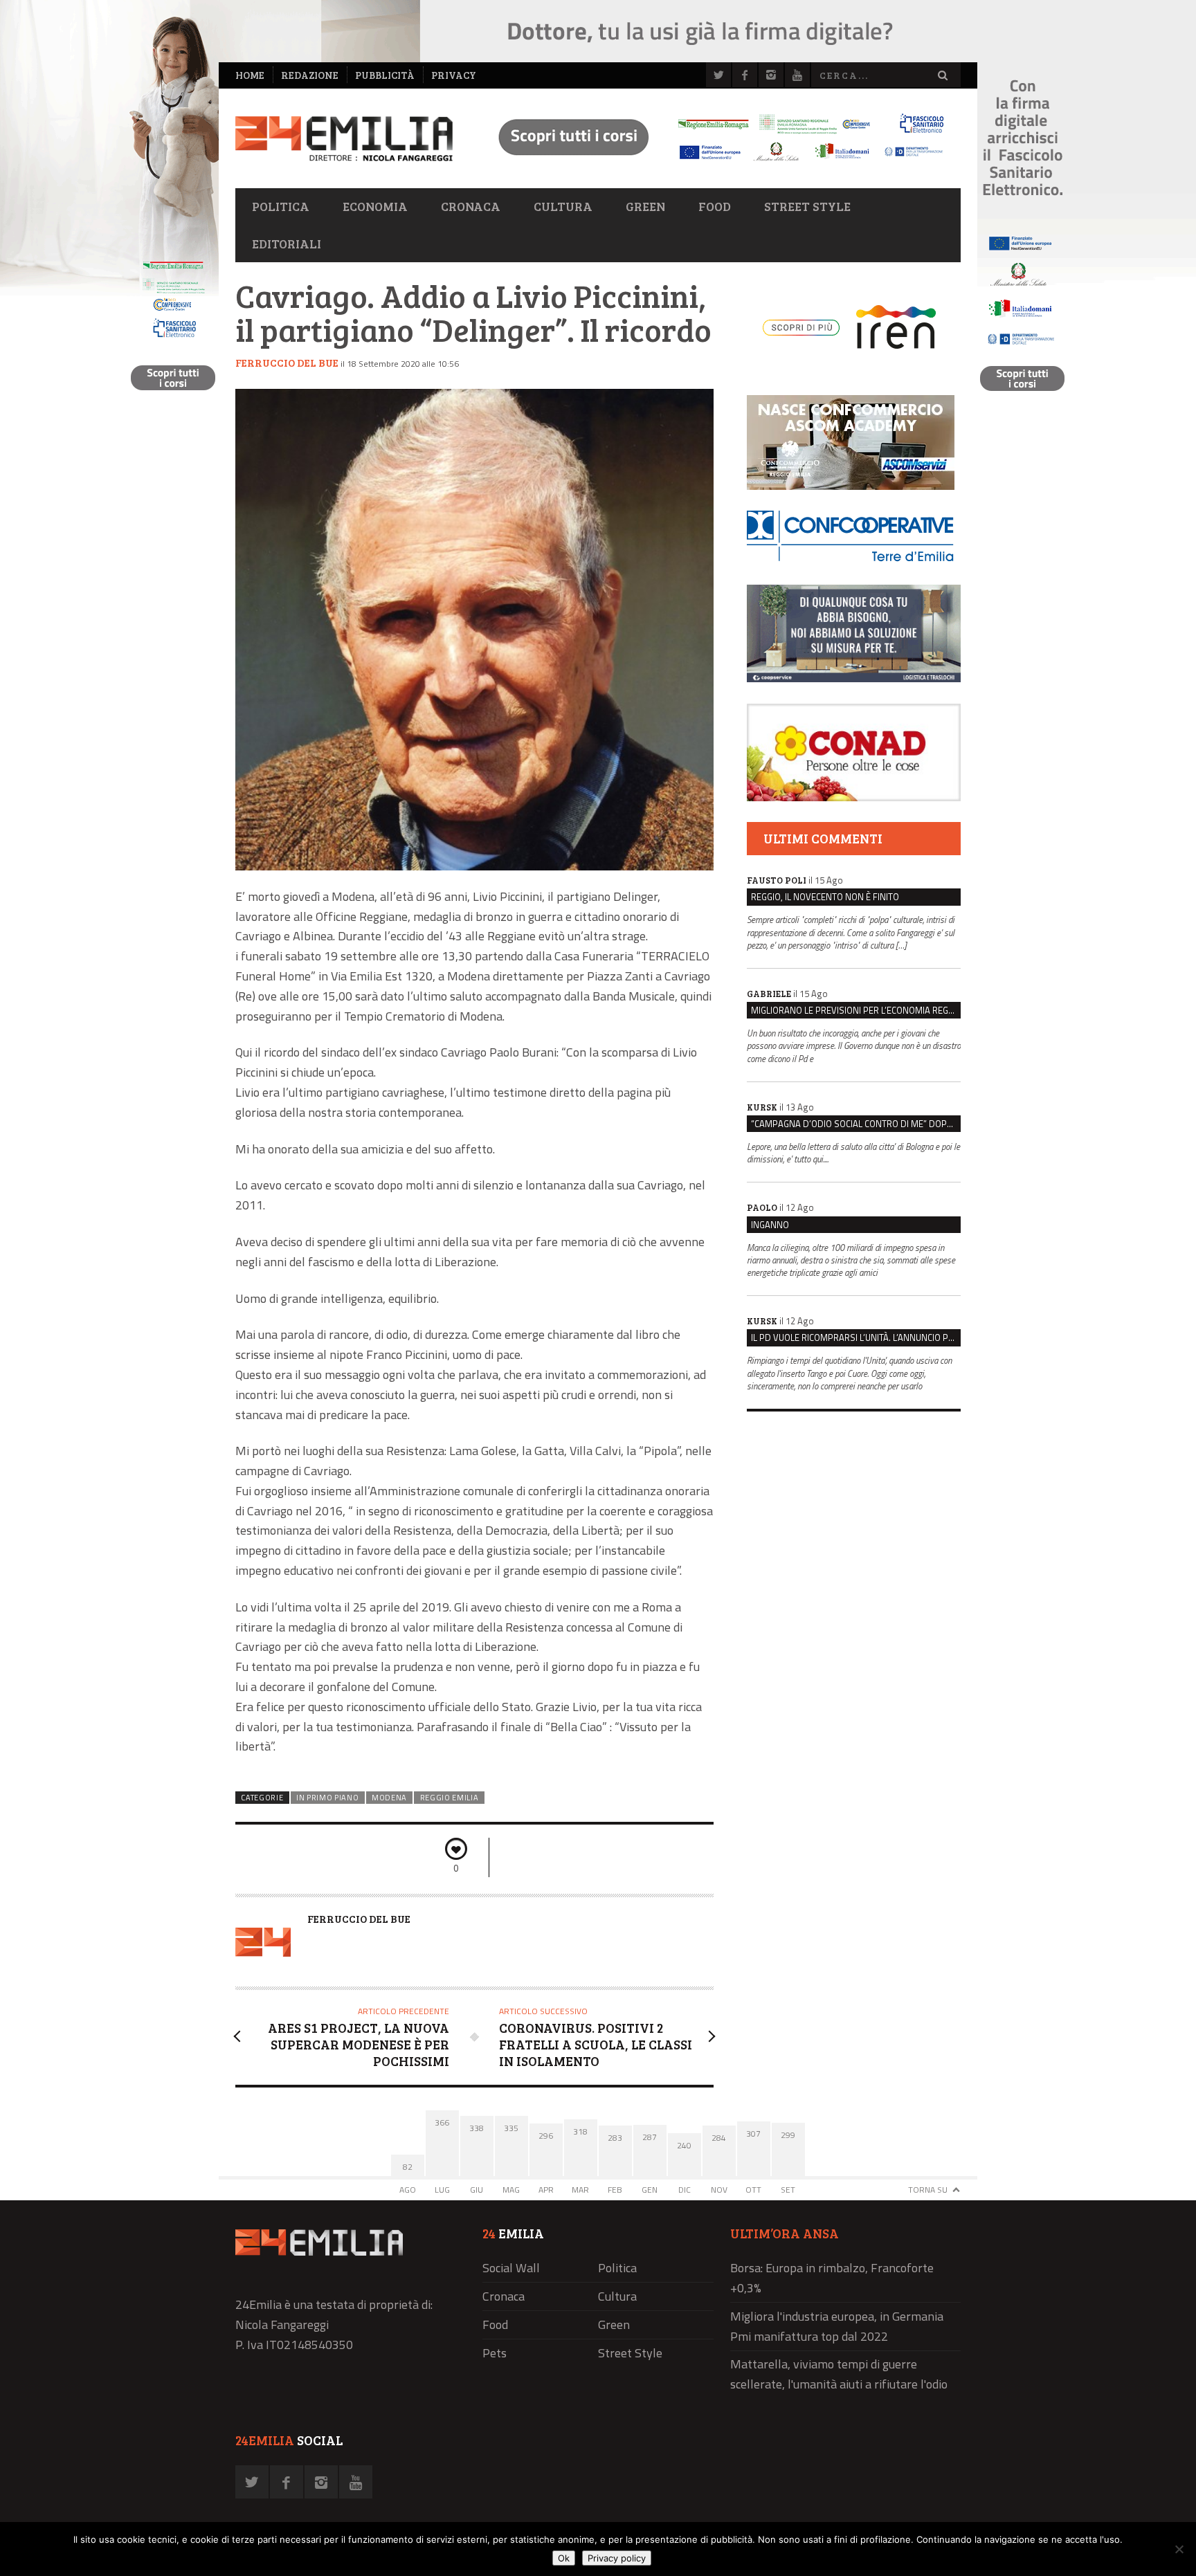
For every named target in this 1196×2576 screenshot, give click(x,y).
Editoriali (287, 244)
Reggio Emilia (450, 1798)
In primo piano (328, 1798)
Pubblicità (385, 75)
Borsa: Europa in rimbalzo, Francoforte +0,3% (832, 2278)
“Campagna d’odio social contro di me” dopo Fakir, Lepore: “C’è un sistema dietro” (856, 1124)
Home (250, 75)
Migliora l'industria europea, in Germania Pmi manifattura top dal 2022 (837, 2326)
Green (645, 206)
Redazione (310, 75)
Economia (375, 206)
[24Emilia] (344, 139)
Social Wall (511, 2268)
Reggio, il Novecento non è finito (825, 897)
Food (715, 206)
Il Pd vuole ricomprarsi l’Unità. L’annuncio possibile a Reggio (856, 1337)
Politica (281, 206)
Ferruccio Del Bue (287, 363)
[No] (1179, 2549)
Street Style (807, 206)
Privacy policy (617, 2558)
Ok (564, 2558)
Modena (389, 1798)
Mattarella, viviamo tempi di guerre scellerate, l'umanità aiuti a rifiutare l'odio (839, 2374)
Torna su (928, 2190)
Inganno (770, 1225)
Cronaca (471, 206)
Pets (495, 2353)
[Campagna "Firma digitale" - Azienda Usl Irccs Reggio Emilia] (715, 163)
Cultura (563, 206)
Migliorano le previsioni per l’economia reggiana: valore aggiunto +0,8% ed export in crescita (856, 1010)
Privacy (454, 75)
